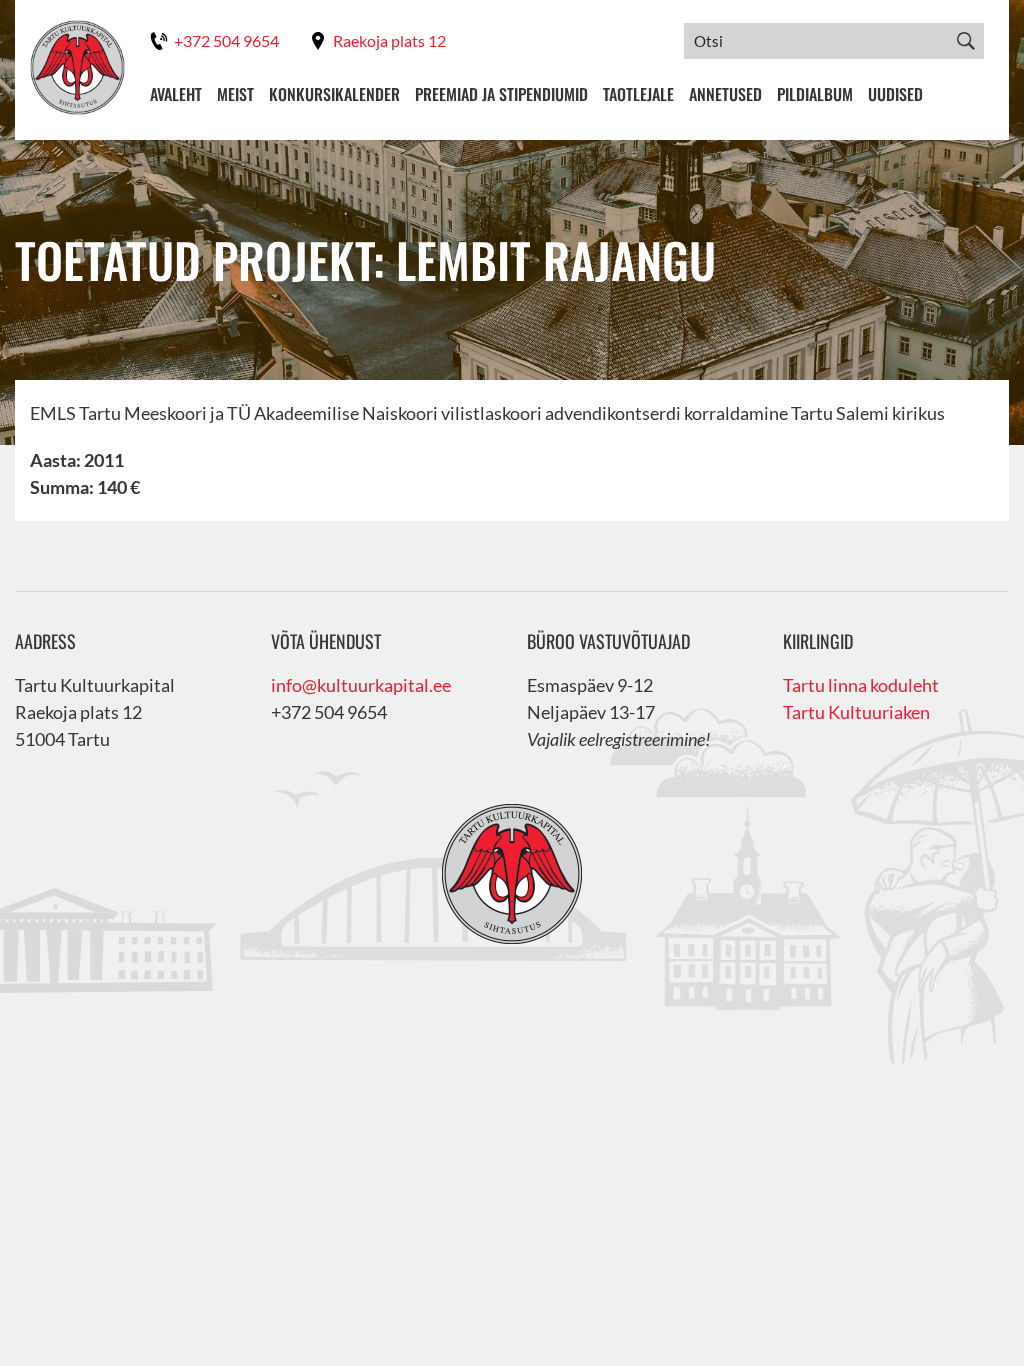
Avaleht (176, 94)
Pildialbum (815, 94)
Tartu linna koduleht (861, 685)
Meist (235, 94)
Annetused (725, 94)
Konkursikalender (334, 94)
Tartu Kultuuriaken (856, 712)
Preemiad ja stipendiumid (501, 94)
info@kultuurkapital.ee (361, 685)
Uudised (895, 94)
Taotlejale (638, 94)
